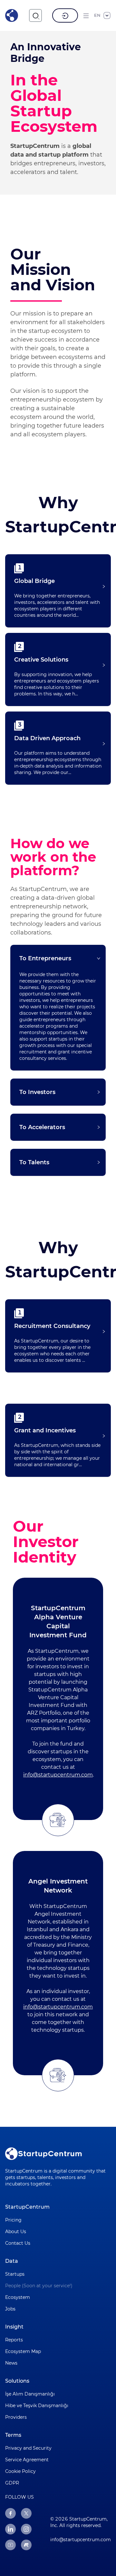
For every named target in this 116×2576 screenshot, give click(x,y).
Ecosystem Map (23, 2351)
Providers (16, 2417)
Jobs (10, 2309)
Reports (14, 2340)
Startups (15, 2274)
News (11, 2363)
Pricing (13, 2220)
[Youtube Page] (10, 2545)
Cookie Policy (20, 2471)
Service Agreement (27, 2460)
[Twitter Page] (26, 2513)
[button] (58, 586)
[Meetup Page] (26, 2545)
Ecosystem (18, 2297)
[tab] (58, 958)
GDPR (12, 2483)
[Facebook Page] (10, 2513)
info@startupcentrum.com (58, 1775)
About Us (16, 2232)
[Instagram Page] (26, 2529)
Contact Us (18, 2243)
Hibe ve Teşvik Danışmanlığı (37, 2406)
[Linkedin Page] (10, 2529)
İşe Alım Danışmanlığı (30, 2394)
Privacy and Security (28, 2448)
